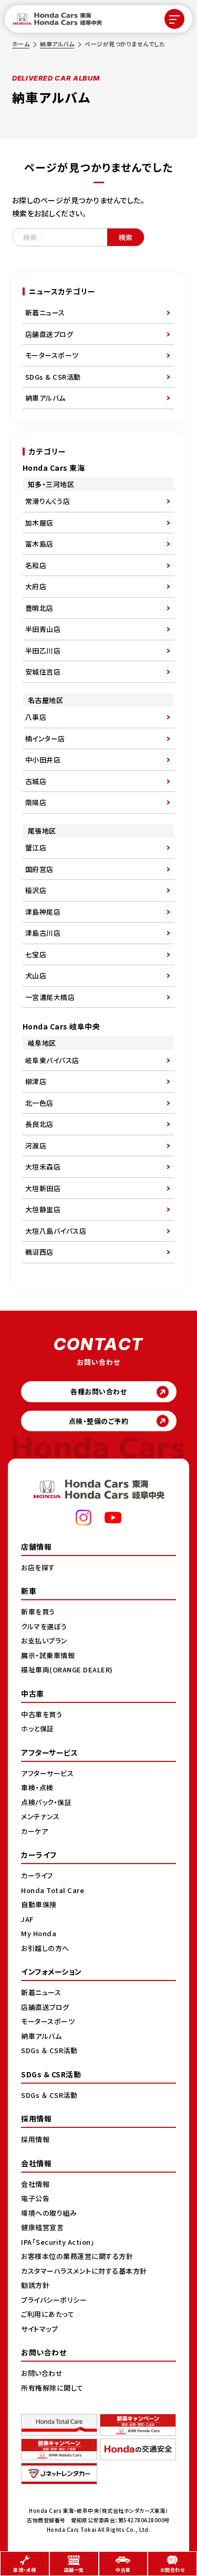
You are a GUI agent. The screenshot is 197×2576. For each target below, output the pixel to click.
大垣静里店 (43, 1209)
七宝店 (36, 954)
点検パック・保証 (46, 1802)
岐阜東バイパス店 (52, 1060)
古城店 (36, 781)
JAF (27, 1919)
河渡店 (36, 1146)
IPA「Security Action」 (58, 2242)
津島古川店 (43, 933)
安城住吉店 (43, 672)
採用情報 (35, 2139)
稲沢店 (36, 890)
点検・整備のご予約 (99, 1421)
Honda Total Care (53, 1890)
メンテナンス (40, 1816)
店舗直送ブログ (49, 334)
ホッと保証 (38, 1728)
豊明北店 (39, 608)
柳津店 (36, 1081)
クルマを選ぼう (44, 1626)
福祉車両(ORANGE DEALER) (67, 1670)
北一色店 (39, 1103)
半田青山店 (43, 629)
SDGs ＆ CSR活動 (49, 2050)
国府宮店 (39, 869)
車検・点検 (37, 1787)
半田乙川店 (43, 651)
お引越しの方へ (45, 1948)
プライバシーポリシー (54, 2300)
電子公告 (35, 2198)
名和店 (36, 565)
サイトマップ (39, 2329)
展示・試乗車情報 (48, 1655)
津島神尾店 (43, 912)
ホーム (21, 44)
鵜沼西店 (39, 1252)
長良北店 (39, 1124)
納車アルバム (57, 44)
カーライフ (37, 1875)
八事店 (36, 717)
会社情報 (35, 2184)
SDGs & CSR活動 (53, 377)
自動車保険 (39, 1904)
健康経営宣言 (42, 2227)
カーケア (34, 1831)
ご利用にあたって (48, 2314)
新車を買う (38, 1612)
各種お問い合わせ (98, 1391)
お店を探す (38, 1567)
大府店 (36, 586)
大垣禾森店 (43, 1167)
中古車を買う (42, 1714)
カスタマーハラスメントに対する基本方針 (84, 2271)
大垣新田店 (43, 1188)
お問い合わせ (42, 2373)
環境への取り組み (49, 2213)
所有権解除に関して (52, 2388)
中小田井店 (43, 760)
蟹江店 (36, 848)
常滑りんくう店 (48, 501)
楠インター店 (45, 739)
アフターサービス (47, 1773)
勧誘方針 (35, 2285)
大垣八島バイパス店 (56, 1231)
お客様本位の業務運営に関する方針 (77, 2256)
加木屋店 (39, 523)
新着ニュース (45, 313)
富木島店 (39, 544)
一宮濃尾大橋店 (50, 997)
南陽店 (36, 802)
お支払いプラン (44, 1641)
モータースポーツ (52, 355)
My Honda (39, 1933)
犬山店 (36, 975)
